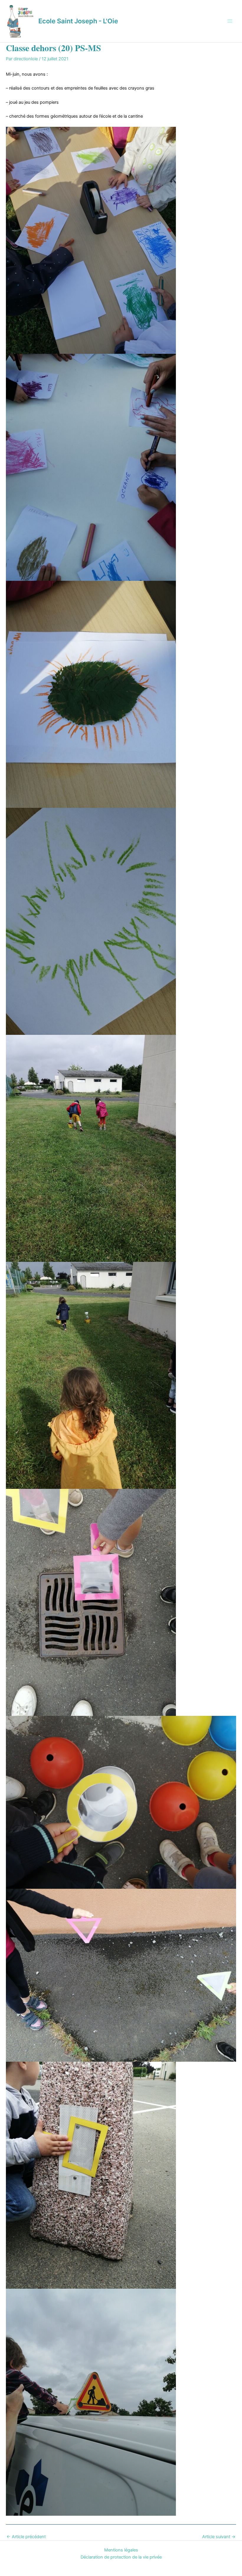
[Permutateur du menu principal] (230, 21)
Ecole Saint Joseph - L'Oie (78, 21)
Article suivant (219, 2537)
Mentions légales (121, 2550)
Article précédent (26, 2537)
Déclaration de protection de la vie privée (121, 2557)
